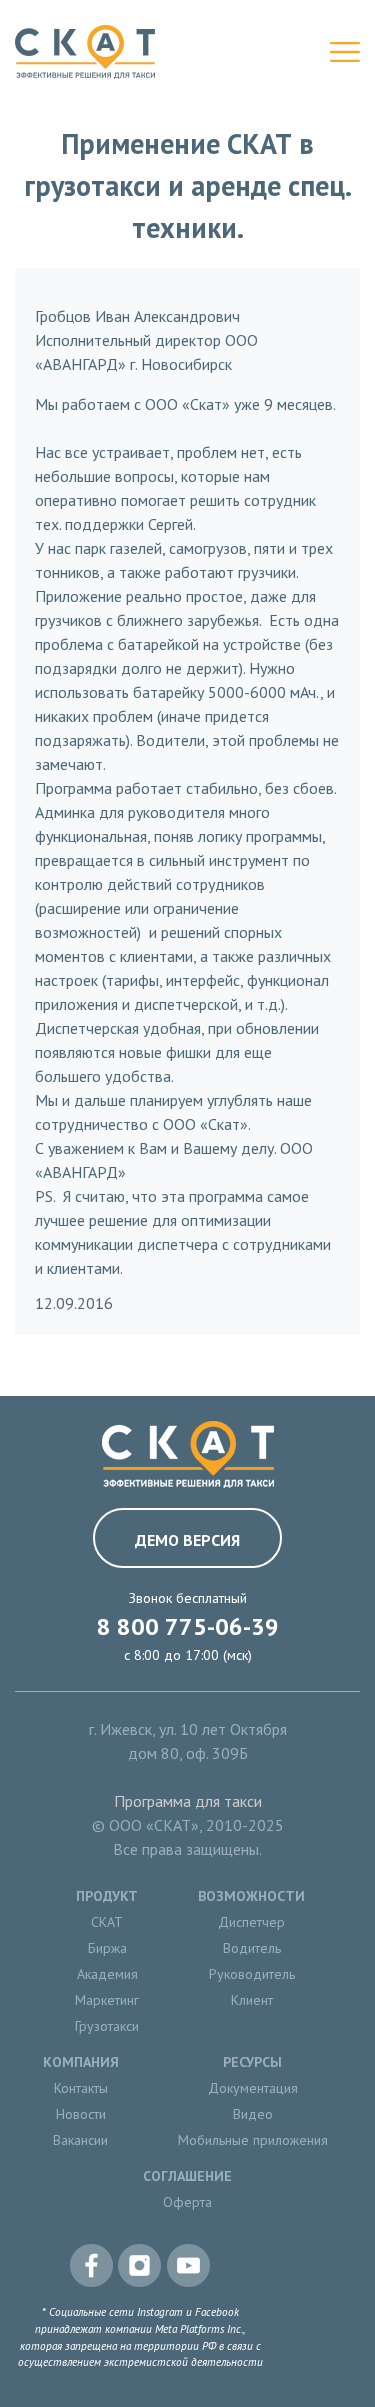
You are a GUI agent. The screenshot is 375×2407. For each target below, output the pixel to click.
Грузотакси (107, 2026)
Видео (253, 2114)
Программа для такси (188, 1801)
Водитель (252, 1948)
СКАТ (107, 1922)
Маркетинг (107, 2000)
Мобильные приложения (253, 2140)
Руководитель (252, 1974)
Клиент (252, 2000)
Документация (253, 2088)
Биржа (107, 1948)
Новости (81, 2114)
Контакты (81, 2088)
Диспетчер (251, 1922)
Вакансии (80, 2140)
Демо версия (187, 1540)
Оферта (187, 2202)
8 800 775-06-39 (188, 1626)
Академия (107, 1974)
